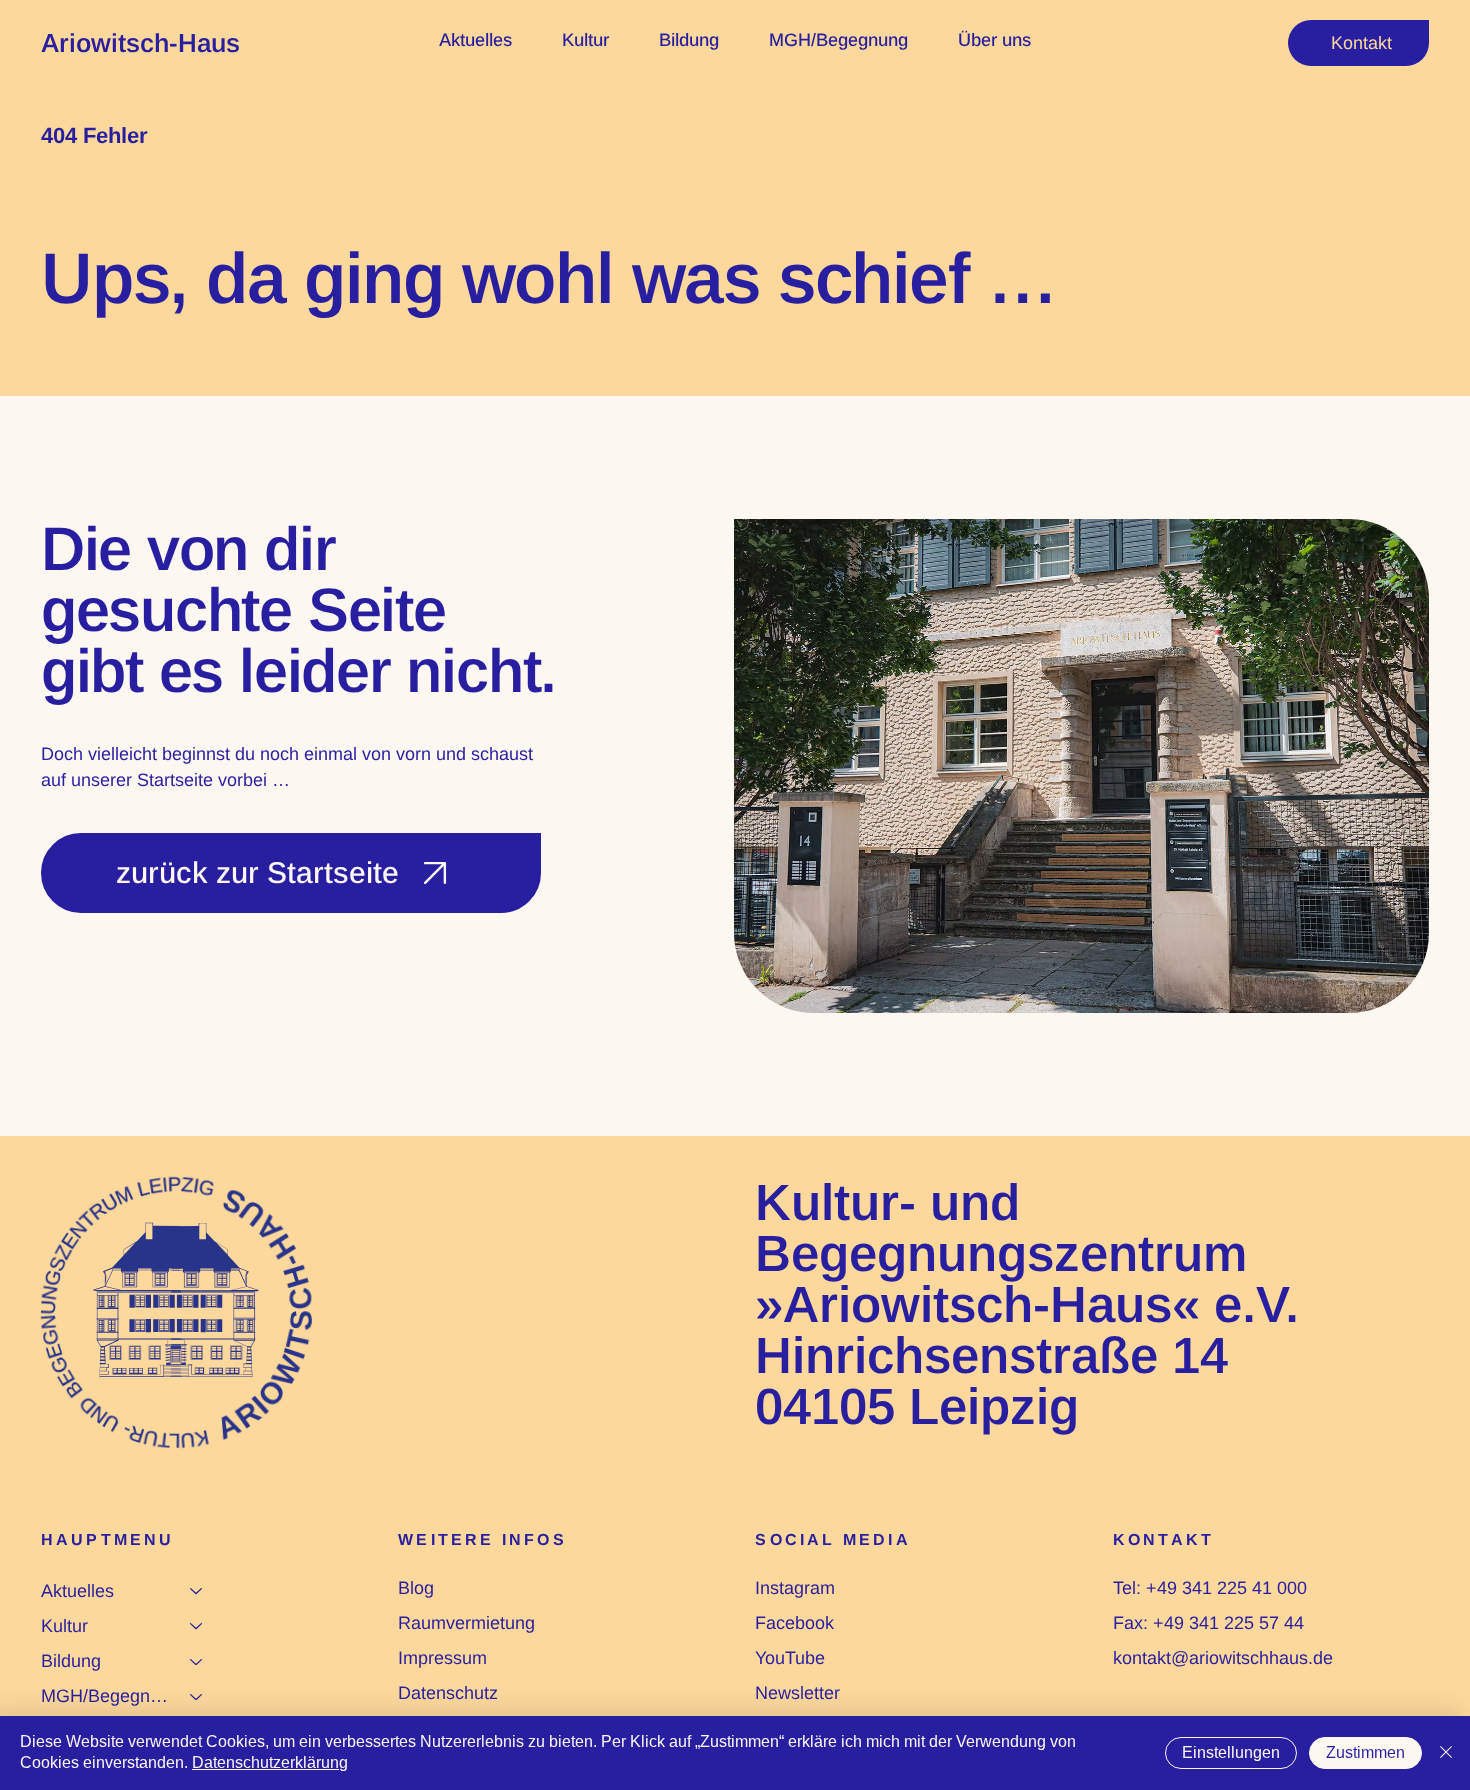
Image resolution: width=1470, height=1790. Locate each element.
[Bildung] (197, 1661)
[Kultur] (197, 1626)
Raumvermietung (466, 1623)
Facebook (794, 1623)
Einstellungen (1231, 1752)
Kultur (64, 1626)
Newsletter (797, 1693)
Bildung (71, 1661)
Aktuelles (77, 1591)
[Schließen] (1446, 1753)
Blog (416, 1588)
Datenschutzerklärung (270, 1762)
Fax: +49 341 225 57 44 (1208, 1623)
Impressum (442, 1658)
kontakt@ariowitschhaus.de (1223, 1658)
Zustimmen (1365, 1752)
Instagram (795, 1588)
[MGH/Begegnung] (197, 1696)
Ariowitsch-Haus (140, 43)
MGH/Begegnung (106, 1696)
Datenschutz (448, 1693)
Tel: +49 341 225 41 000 (1210, 1588)
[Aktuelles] (197, 1591)
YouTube (790, 1658)
